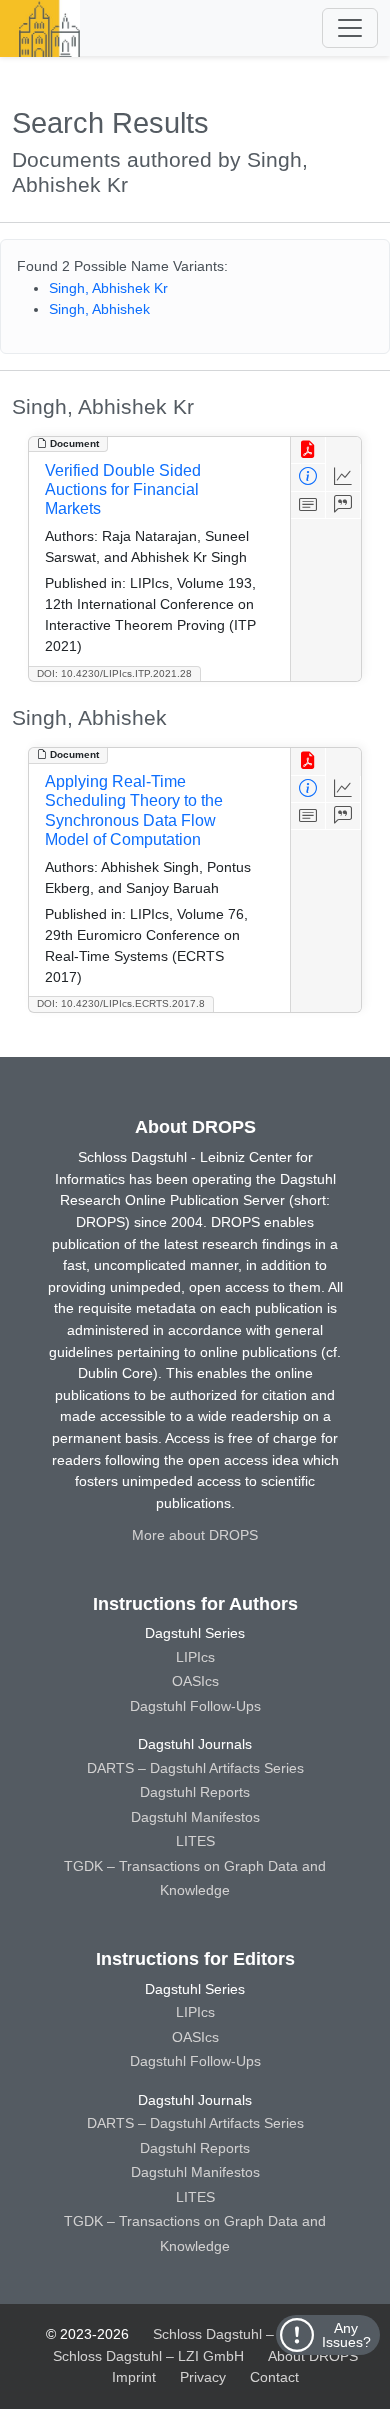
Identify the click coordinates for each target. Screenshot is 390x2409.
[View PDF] (308, 450)
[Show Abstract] (308, 505)
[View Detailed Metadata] (308, 477)
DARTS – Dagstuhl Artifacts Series (195, 1768)
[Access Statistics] (343, 477)
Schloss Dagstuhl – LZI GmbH (248, 2334)
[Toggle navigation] (350, 28)
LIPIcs (195, 1657)
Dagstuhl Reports (195, 1792)
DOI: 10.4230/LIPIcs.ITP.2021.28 (114, 673)
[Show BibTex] (343, 505)
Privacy (203, 2377)
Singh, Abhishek (99, 309)
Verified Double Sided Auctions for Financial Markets (123, 489)
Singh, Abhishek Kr (108, 288)
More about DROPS (195, 1535)
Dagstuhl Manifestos (195, 1817)
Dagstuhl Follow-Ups (195, 1706)
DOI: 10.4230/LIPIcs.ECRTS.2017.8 (121, 1003)
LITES (195, 1841)
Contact (274, 2377)
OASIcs (195, 1681)
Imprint (134, 2377)
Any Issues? (346, 2335)
